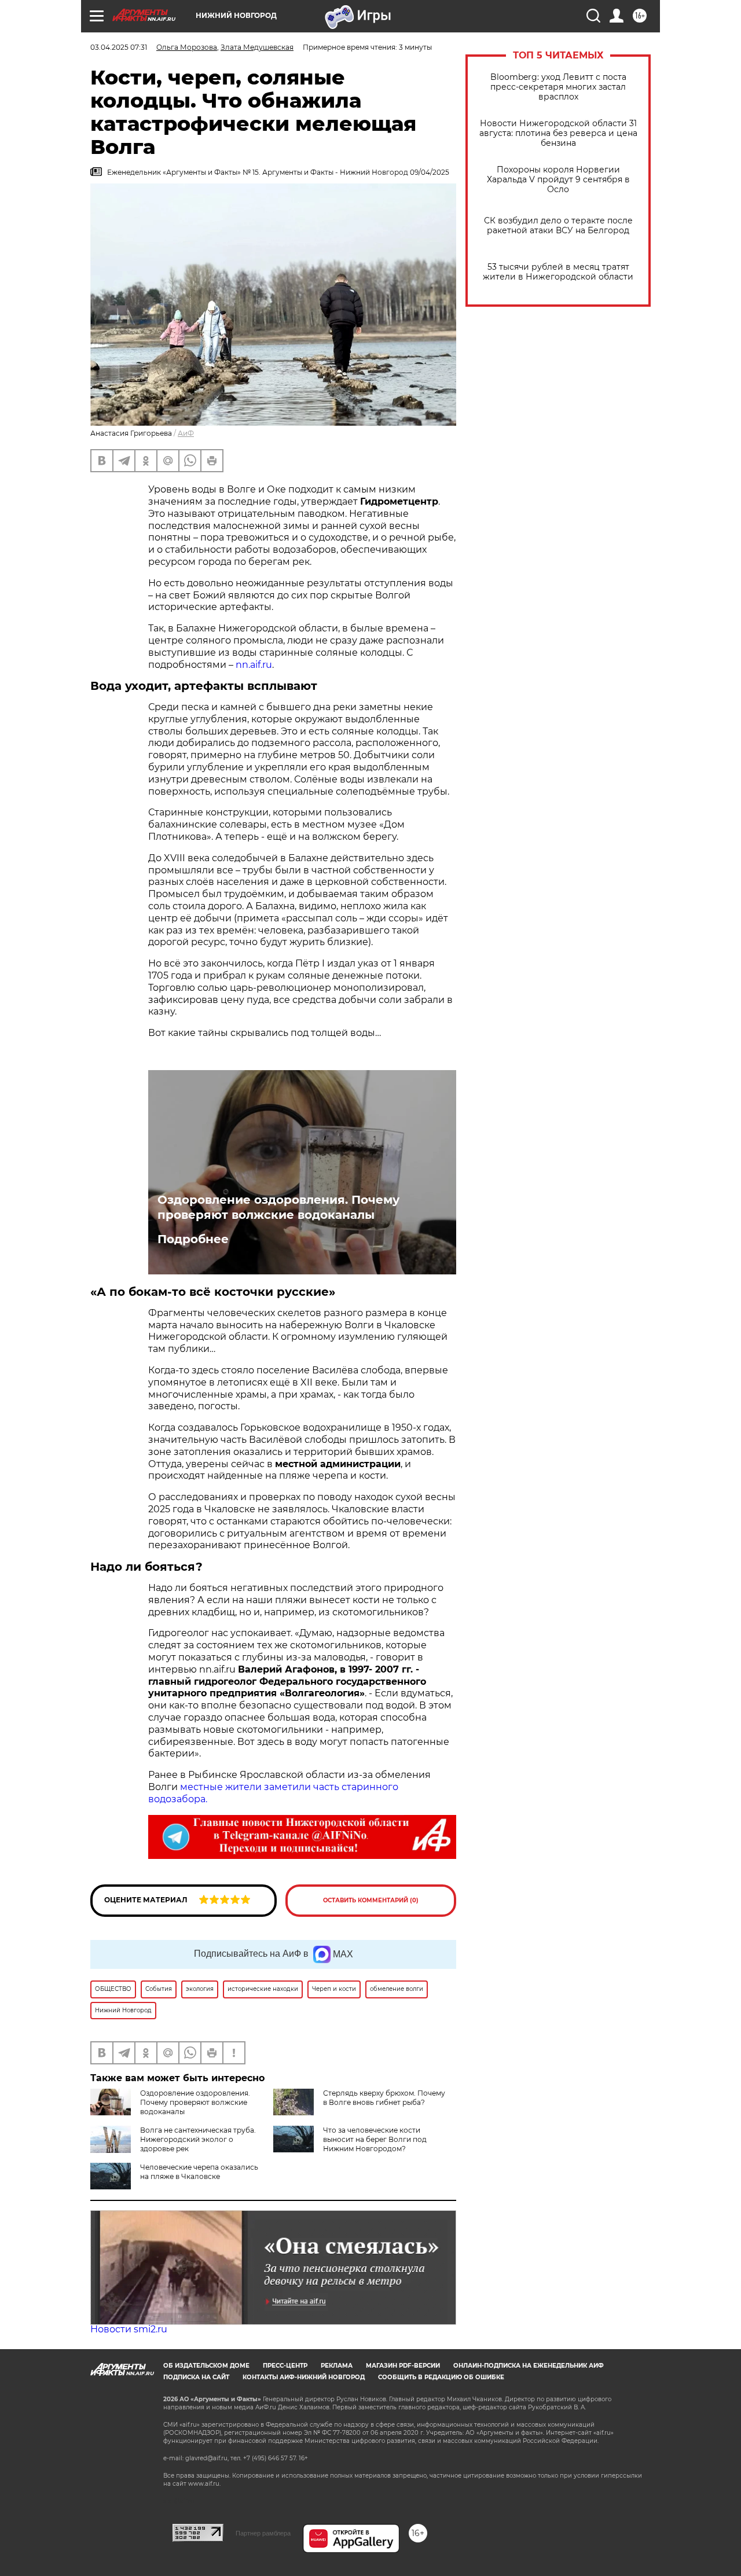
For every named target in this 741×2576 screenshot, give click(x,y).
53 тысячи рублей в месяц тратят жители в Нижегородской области (558, 272)
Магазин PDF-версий (403, 2366)
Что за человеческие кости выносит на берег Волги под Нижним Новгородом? (375, 2139)
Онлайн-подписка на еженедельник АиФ (529, 2366)
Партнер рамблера (263, 2533)
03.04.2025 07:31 (119, 47)
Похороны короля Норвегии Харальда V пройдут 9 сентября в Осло (558, 180)
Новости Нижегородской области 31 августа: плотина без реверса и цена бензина (558, 133)
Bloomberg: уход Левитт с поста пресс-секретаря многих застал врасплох (558, 87)
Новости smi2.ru (129, 2329)
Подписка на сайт (196, 2377)
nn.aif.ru (254, 665)
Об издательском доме (206, 2366)
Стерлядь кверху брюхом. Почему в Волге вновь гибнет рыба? (384, 2098)
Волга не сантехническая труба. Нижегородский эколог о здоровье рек (198, 2139)
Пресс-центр (285, 2366)
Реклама (337, 2366)
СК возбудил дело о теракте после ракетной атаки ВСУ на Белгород (558, 226)
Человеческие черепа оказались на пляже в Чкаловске (199, 2172)
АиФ (186, 433)
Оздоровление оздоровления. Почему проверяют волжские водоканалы (278, 1207)
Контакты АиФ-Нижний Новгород (304, 2377)
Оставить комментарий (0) (371, 1900)
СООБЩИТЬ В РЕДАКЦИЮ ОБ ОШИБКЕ (441, 2377)
